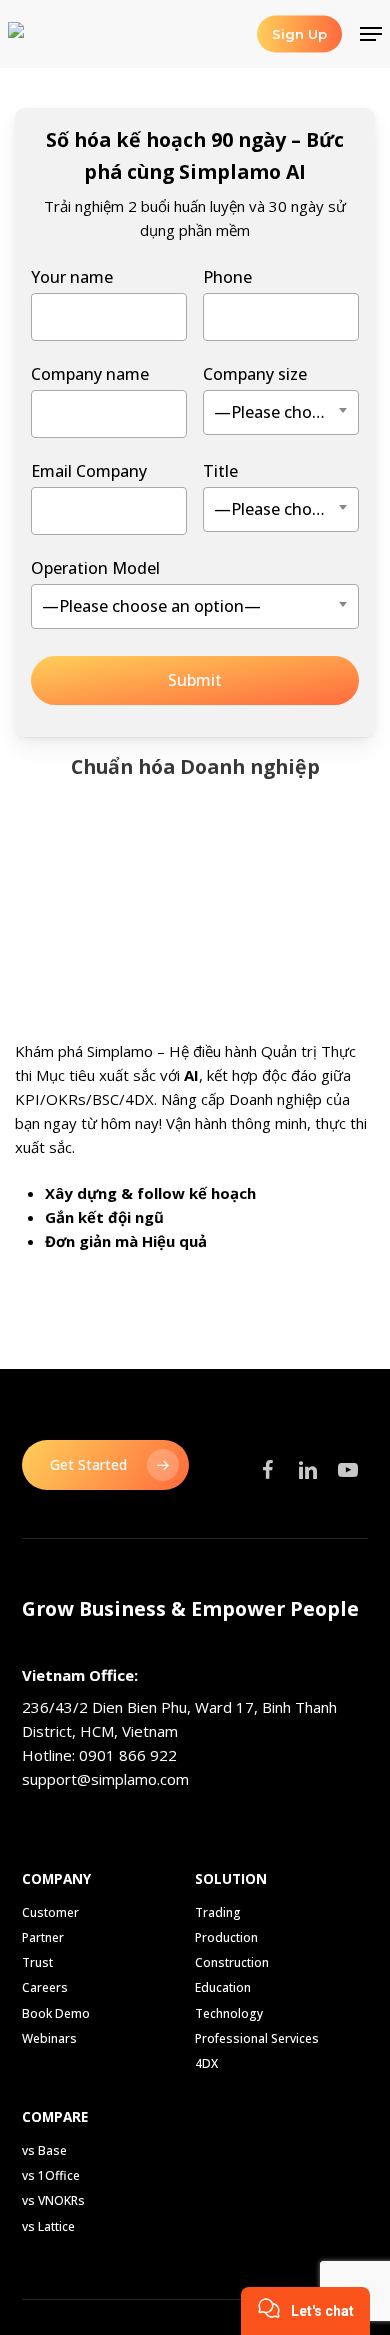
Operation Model (146, 587)
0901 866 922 (128, 1755)
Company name (90, 374)
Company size (281, 393)
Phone (227, 277)
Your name (72, 277)
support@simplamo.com (105, 1779)
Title (281, 490)
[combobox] (281, 412)
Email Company (89, 471)
